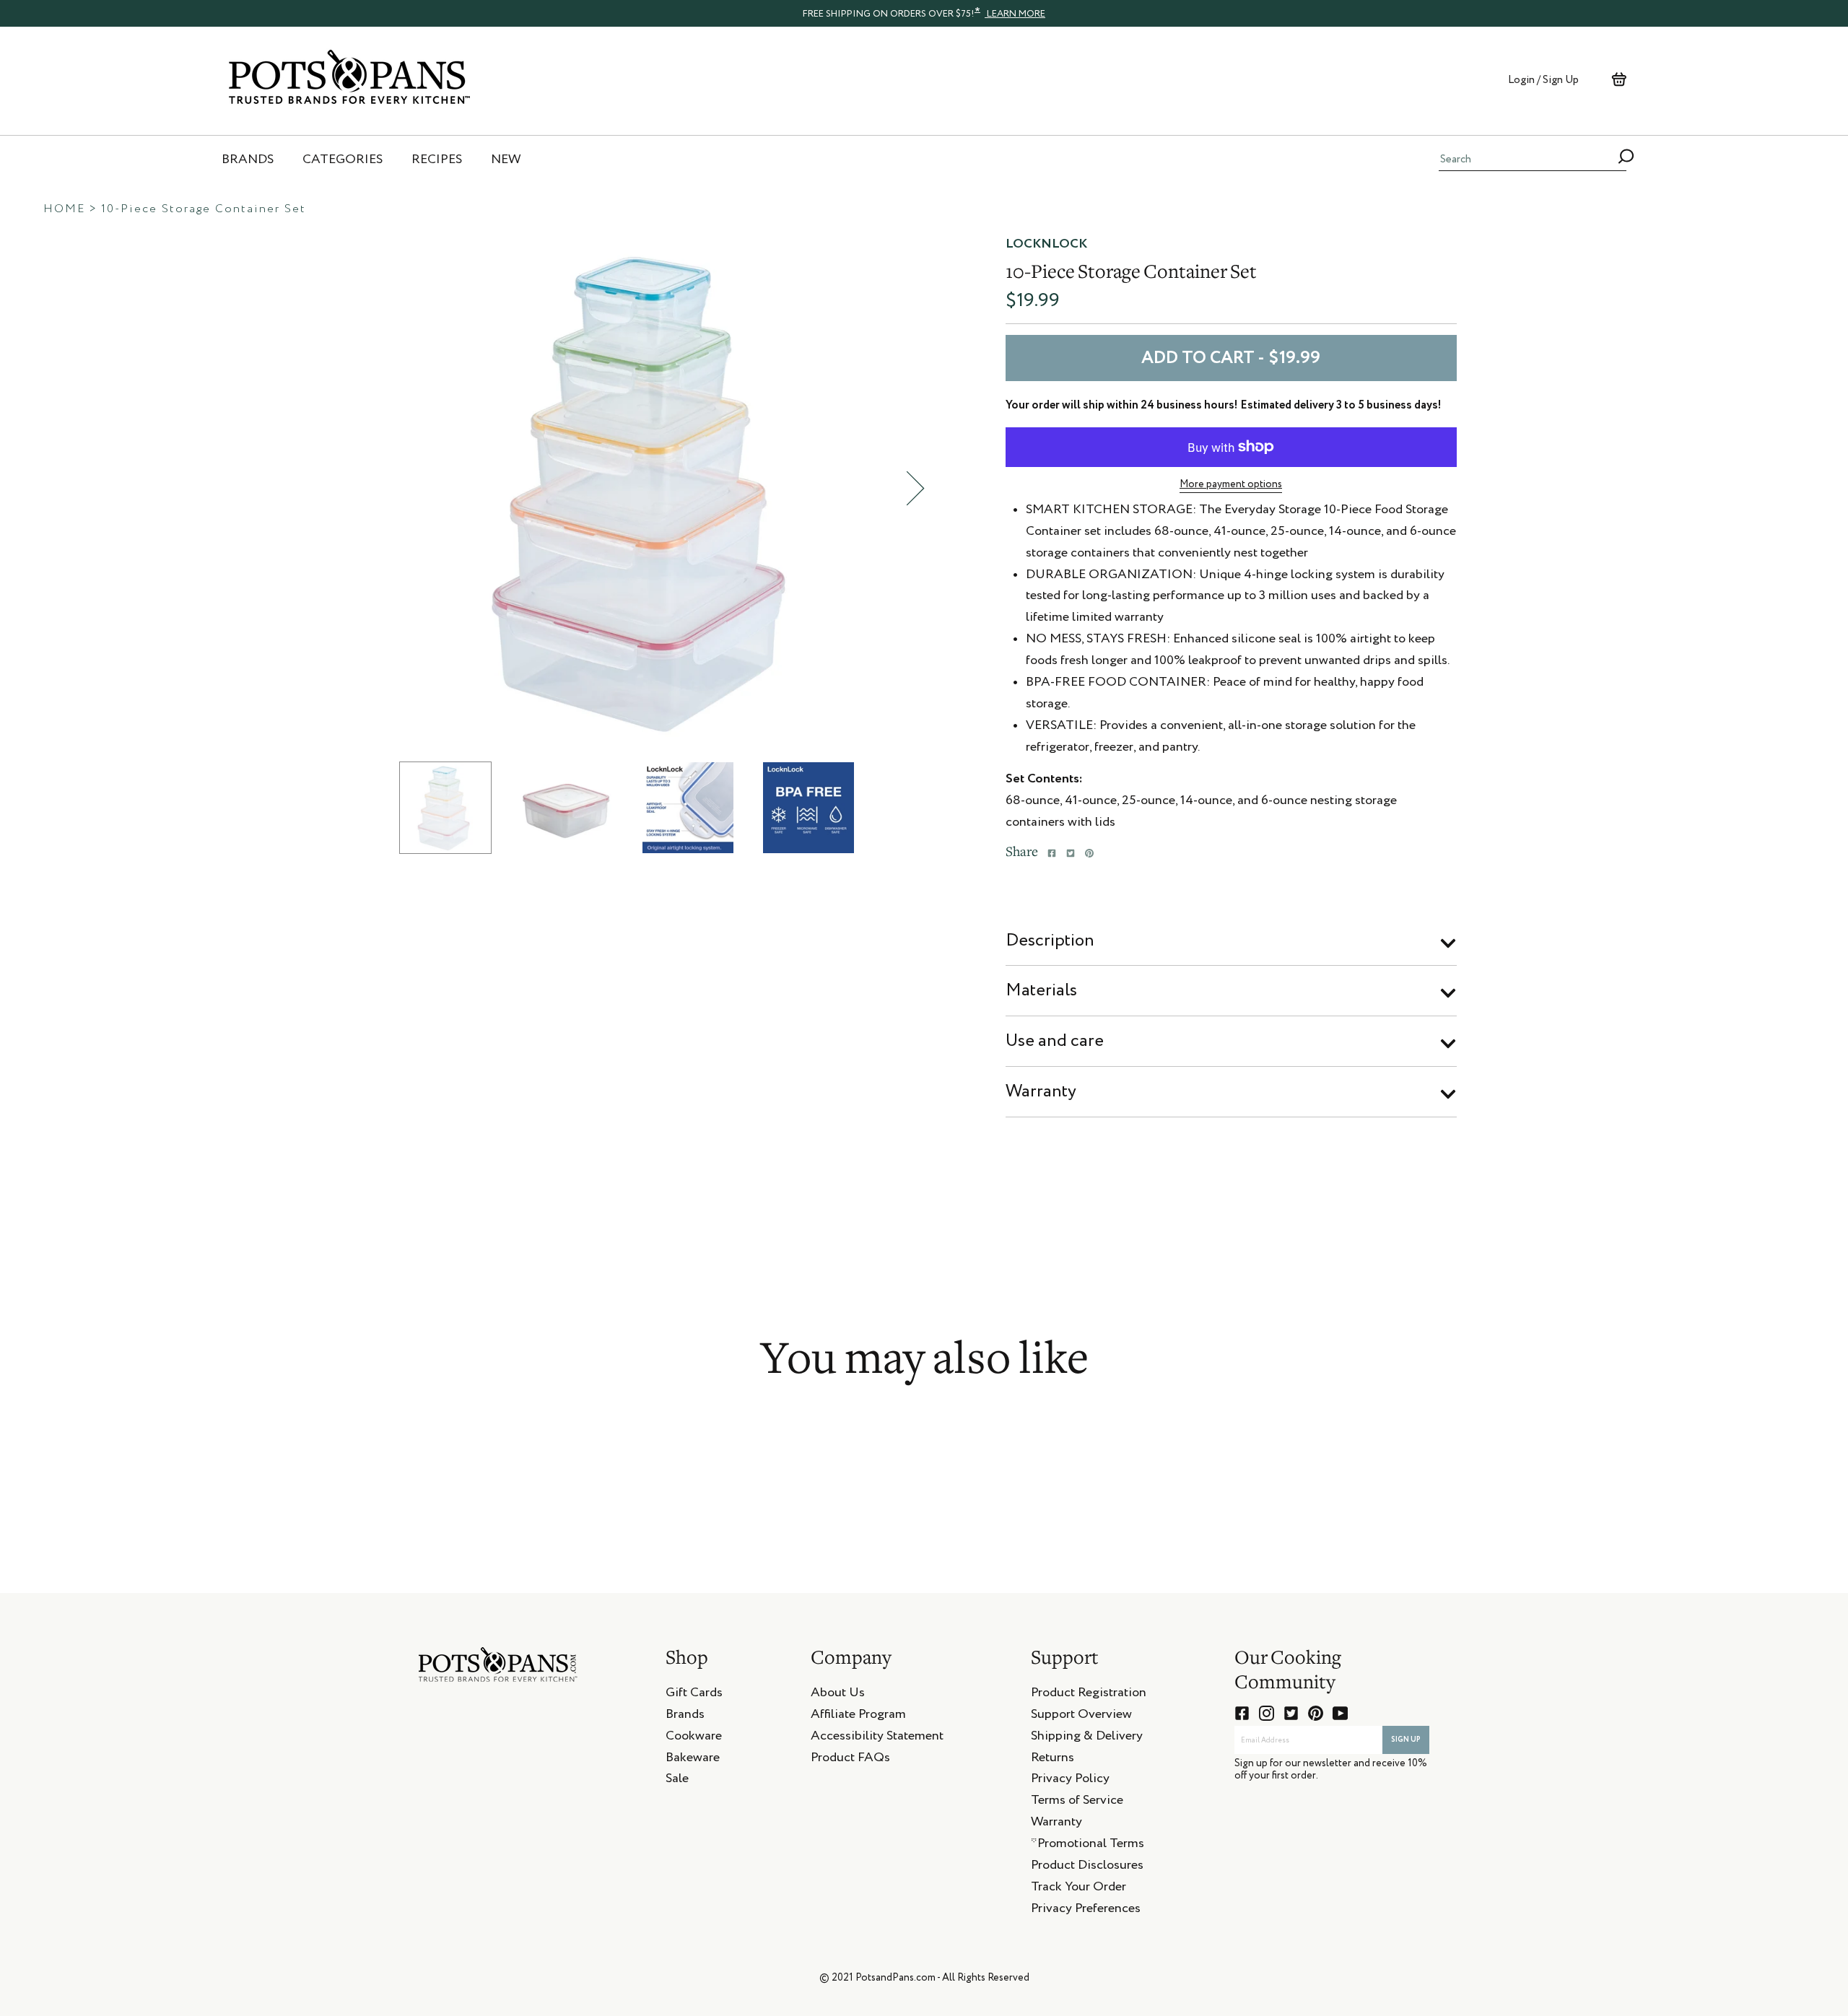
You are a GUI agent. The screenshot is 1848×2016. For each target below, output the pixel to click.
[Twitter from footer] (1291, 1713)
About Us (838, 1695)
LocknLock (1046, 244)
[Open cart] (1619, 79)
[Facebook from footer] (1242, 1713)
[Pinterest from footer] (1316, 1713)
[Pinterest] (1089, 853)
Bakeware (693, 1760)
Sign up (1406, 1740)
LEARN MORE (1015, 14)
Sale (677, 1781)
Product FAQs (850, 1760)
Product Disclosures (1087, 1867)
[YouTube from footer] (1340, 1713)
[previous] (381, 488)
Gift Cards (694, 1695)
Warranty (1041, 1091)
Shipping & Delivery (1087, 1738)
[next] (915, 488)
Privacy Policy (1070, 1781)
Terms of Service (1077, 1802)
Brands (685, 1716)
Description (1050, 941)
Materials (1041, 990)
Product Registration (1089, 1695)
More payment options (1231, 484)
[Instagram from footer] (1267, 1713)
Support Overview (1081, 1716)
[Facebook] (1052, 853)
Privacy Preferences (1086, 1911)
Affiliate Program (858, 1716)
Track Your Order (1078, 1889)
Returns (1052, 1760)
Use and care (1055, 1041)
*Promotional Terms (1088, 1846)
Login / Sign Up (1543, 80)
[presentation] (924, 13)
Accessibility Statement (877, 1738)
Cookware (694, 1738)
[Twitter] (1071, 853)
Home (64, 209)
